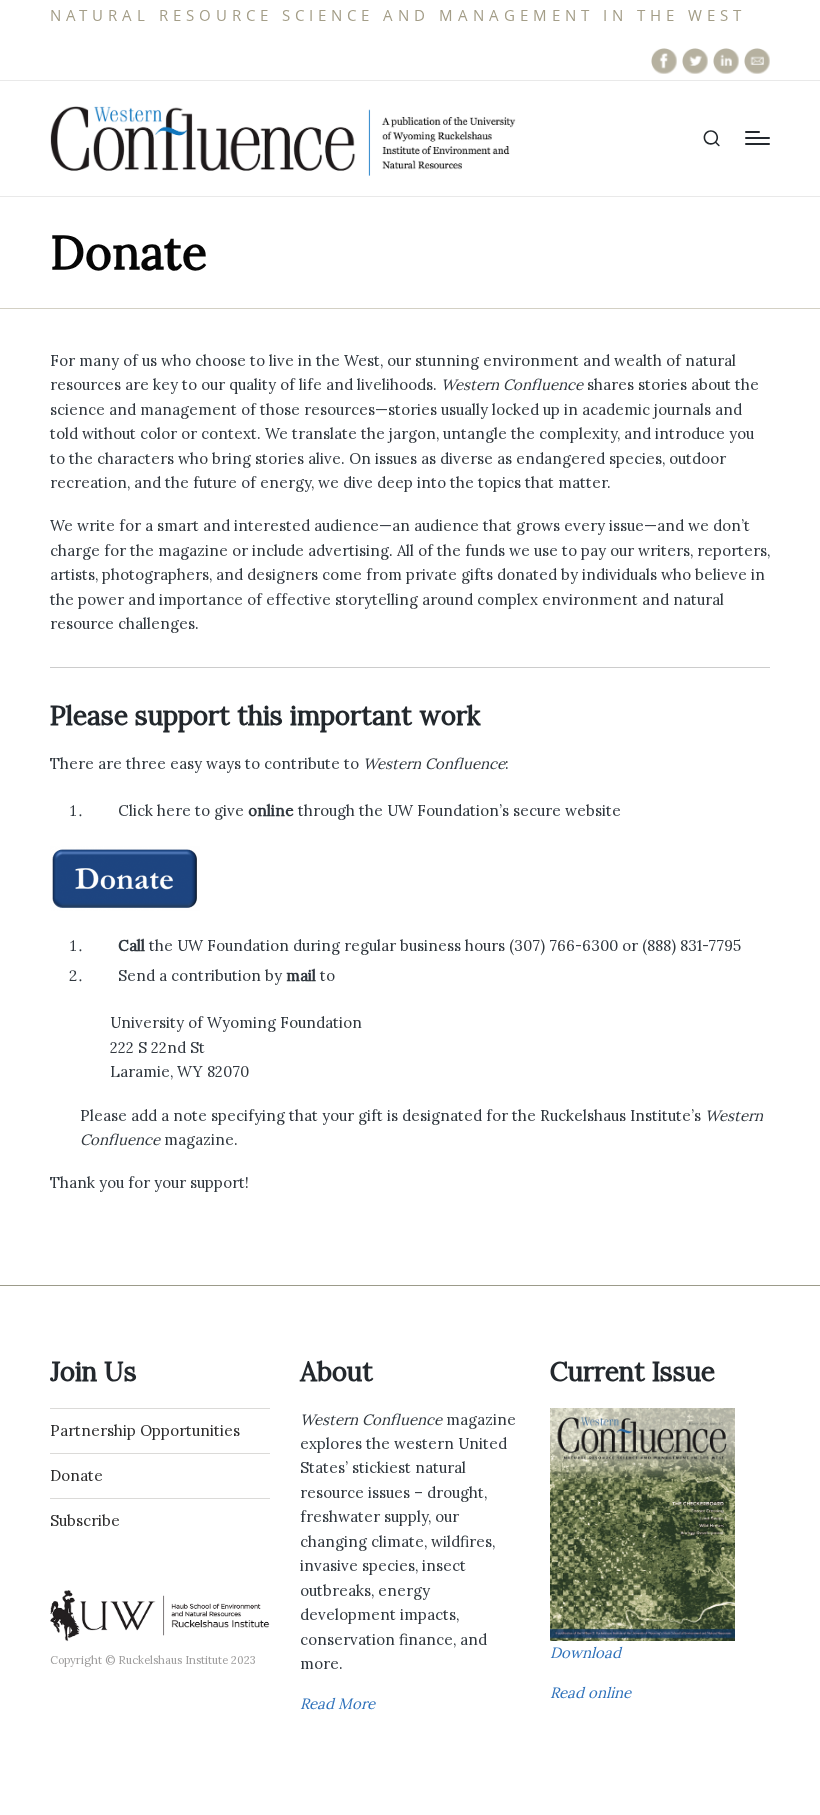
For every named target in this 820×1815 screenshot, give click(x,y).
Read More (337, 1703)
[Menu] (757, 138)
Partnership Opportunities (145, 1430)
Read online (590, 1692)
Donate (76, 1475)
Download (585, 1652)
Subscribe (85, 1520)
